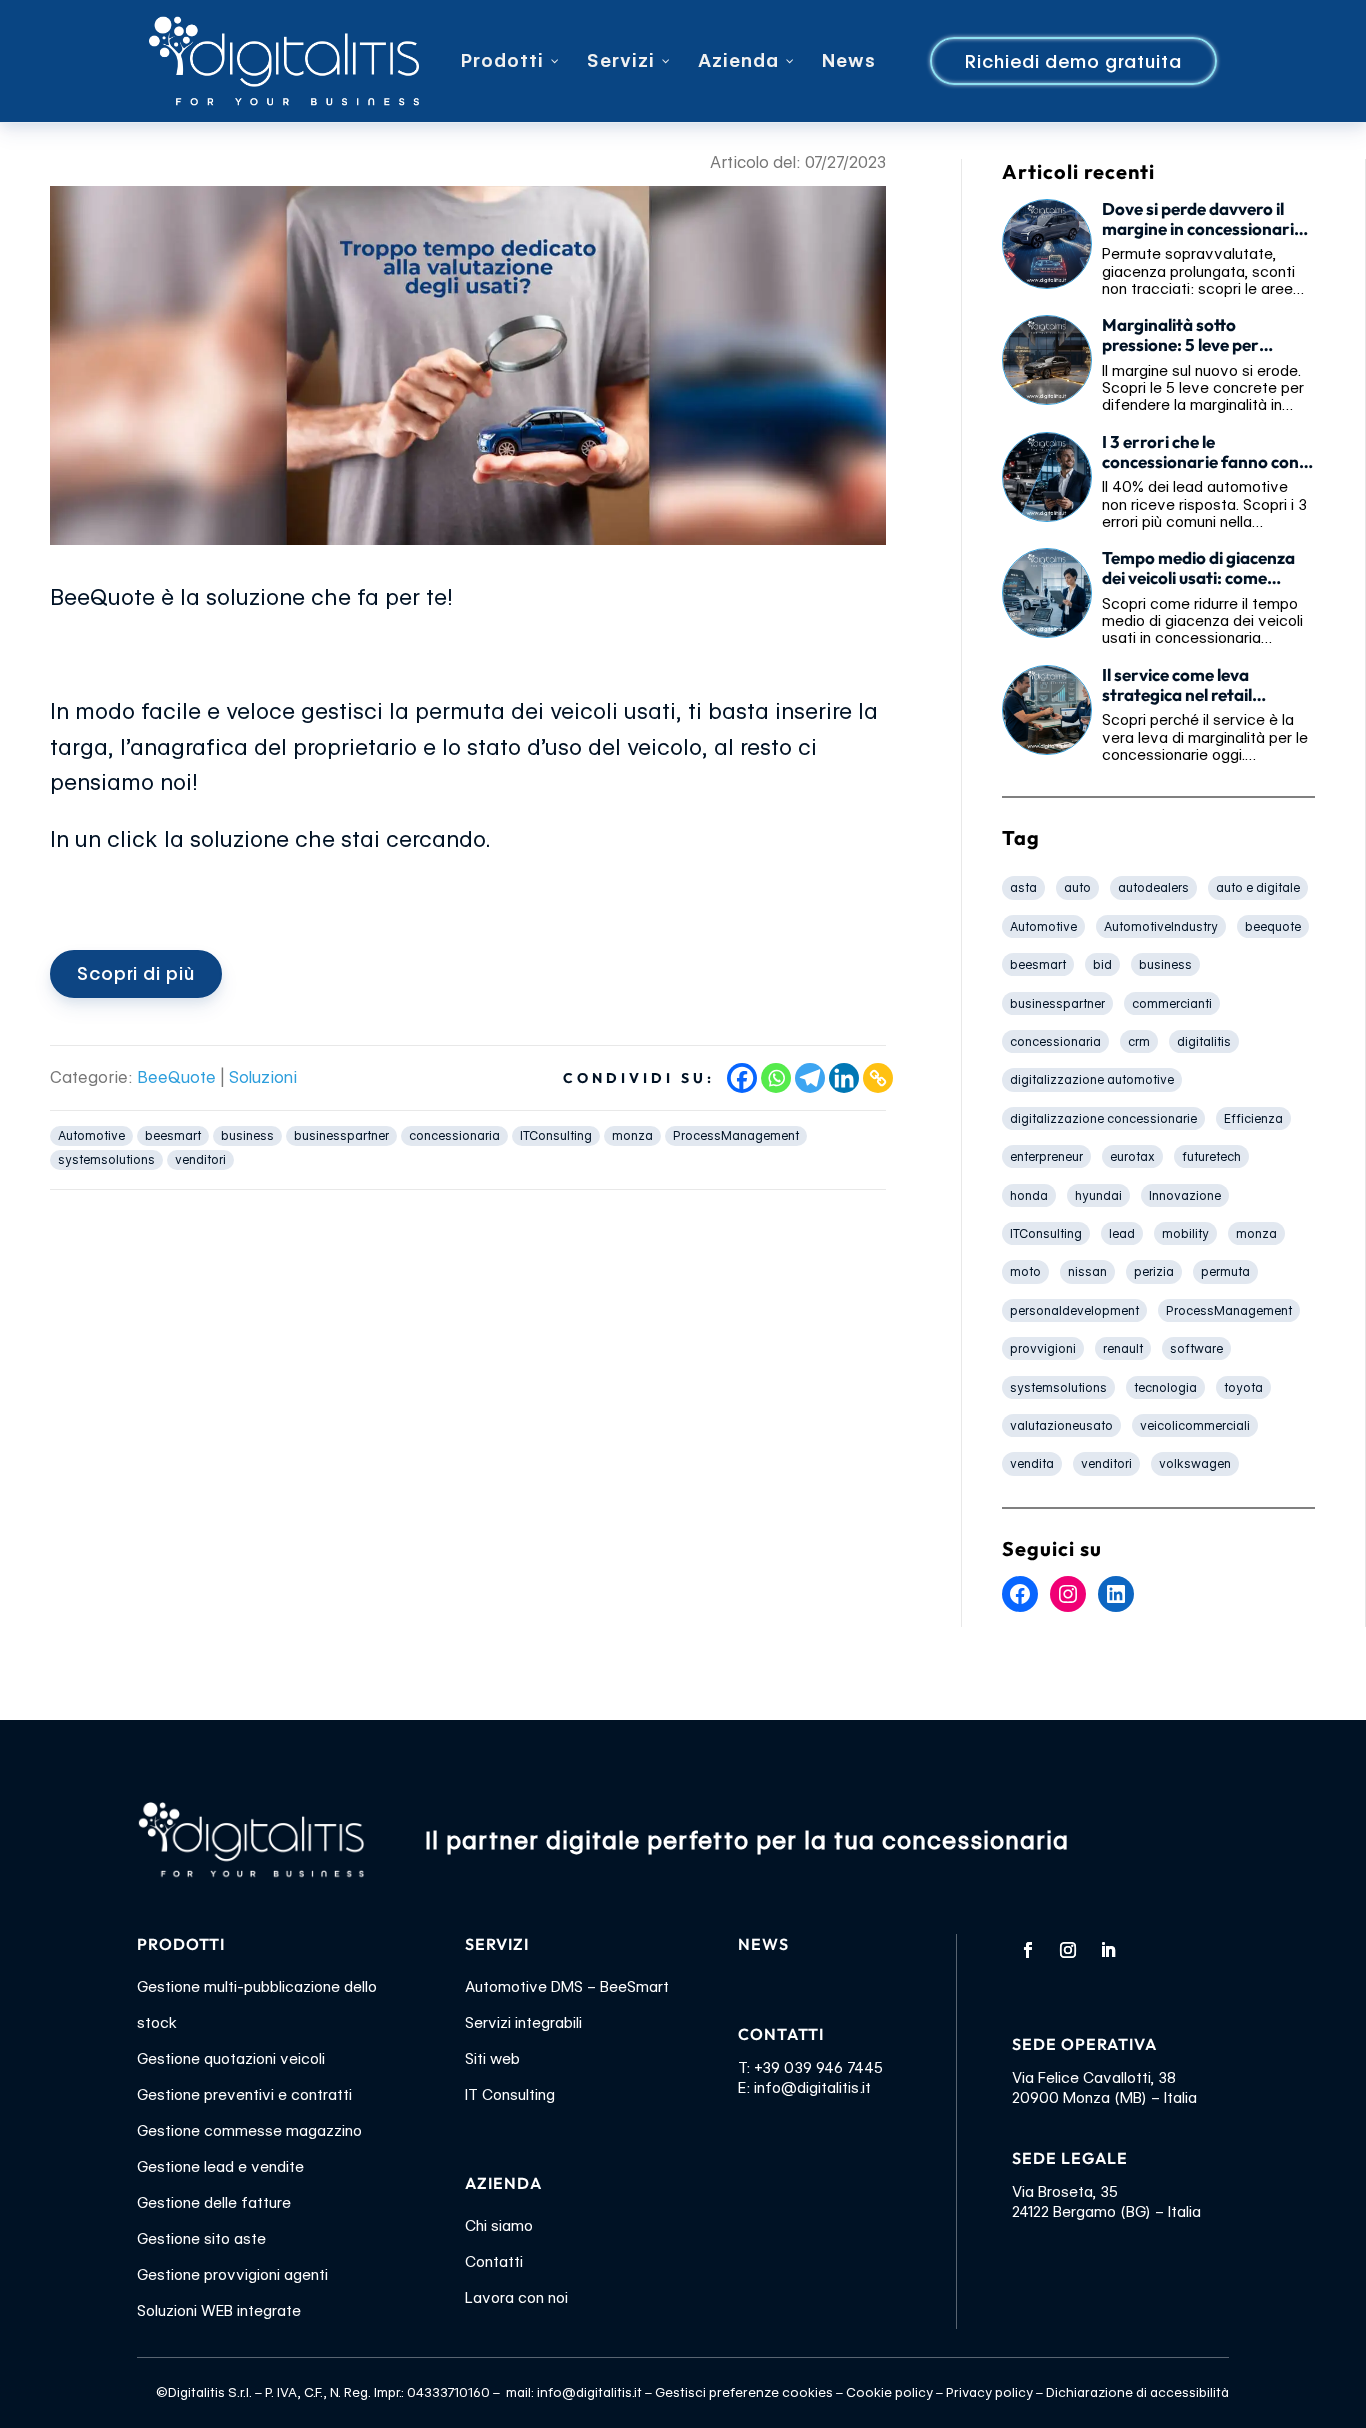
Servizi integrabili (523, 2023)
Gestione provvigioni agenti (232, 2275)
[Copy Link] (878, 1078)
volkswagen (1195, 1463)
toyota (1243, 1387)
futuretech (1211, 1156)
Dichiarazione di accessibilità (1137, 2392)
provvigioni (1043, 1348)
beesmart (173, 1135)
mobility (1185, 1233)
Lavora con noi (516, 2298)
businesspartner (341, 1135)
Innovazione (1185, 1195)
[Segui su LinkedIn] (1108, 1950)
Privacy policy (989, 2392)
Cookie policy (889, 2392)
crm (1139, 1041)
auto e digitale (1258, 887)
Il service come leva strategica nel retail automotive (1177, 685)
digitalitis (1204, 1041)
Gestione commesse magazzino (249, 2131)
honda (1029, 1195)
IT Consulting (510, 2095)
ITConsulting (556, 1135)
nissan (1087, 1271)
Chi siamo (499, 2226)
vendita (1032, 1463)
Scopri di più (136, 973)
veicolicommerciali (1195, 1425)
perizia (1154, 1271)
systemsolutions (106, 1159)
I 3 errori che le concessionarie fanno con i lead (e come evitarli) (1204, 452)
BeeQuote (176, 1077)
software (1196, 1348)
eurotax (1132, 1156)
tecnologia (1165, 1387)
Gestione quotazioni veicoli (231, 2059)
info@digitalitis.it (812, 2088)
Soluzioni (263, 1077)
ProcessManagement (736, 1135)
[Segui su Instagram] (1068, 1950)
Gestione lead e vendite (220, 2167)
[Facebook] (742, 1078)
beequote (1273, 926)
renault (1123, 1348)
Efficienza (1253, 1118)
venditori (200, 1159)
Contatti (494, 2262)
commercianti (1172, 1003)
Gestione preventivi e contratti (244, 2095)
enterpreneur (1046, 1156)
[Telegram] (810, 1078)
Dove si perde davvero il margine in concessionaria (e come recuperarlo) (1203, 219)
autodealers (1153, 887)
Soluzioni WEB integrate (219, 2311)
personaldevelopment (1074, 1310)
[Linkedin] (844, 1078)
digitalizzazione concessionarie (1103, 1118)
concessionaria (454, 1135)
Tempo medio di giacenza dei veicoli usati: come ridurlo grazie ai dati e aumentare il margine (1198, 568)
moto (1025, 1271)
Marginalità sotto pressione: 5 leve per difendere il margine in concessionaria (1187, 335)
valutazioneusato (1061, 1425)
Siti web (492, 2059)
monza (632, 1135)
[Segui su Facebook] (1028, 1950)
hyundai (1098, 1195)
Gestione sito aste (201, 2239)
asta (1023, 887)
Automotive (91, 1135)
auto (1077, 887)
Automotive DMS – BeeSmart (567, 1987)
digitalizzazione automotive (1092, 1079)
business (247, 1135)
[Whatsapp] (776, 1078)
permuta (1225, 1271)
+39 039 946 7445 (818, 2068)
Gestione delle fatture (214, 2203)
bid (1102, 964)
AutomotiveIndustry (1161, 926)
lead (1122, 1233)
